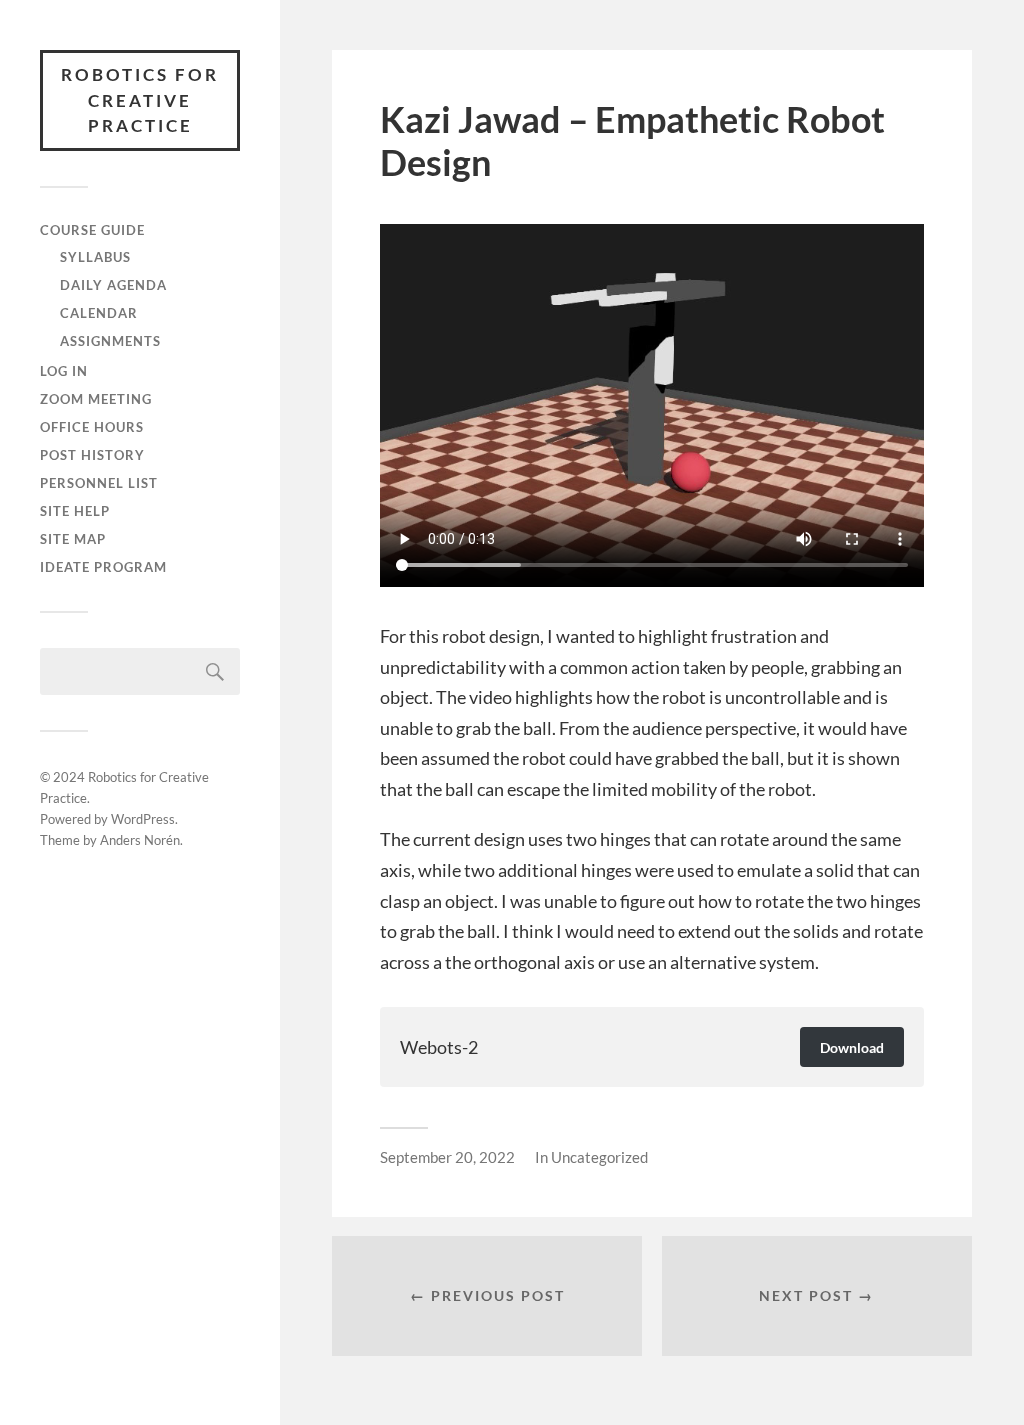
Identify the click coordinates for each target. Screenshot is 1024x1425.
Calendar (99, 313)
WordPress (143, 819)
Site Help (75, 511)
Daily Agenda (113, 285)
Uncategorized (599, 1157)
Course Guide (92, 230)
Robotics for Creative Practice (140, 100)
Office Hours (92, 427)
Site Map (73, 539)
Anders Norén (140, 840)
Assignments (110, 341)
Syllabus (95, 257)
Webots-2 (439, 1047)
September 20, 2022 (447, 1157)
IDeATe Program (103, 567)
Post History (92, 455)
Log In (64, 371)
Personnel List (99, 483)
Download (852, 1047)
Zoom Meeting (96, 399)
